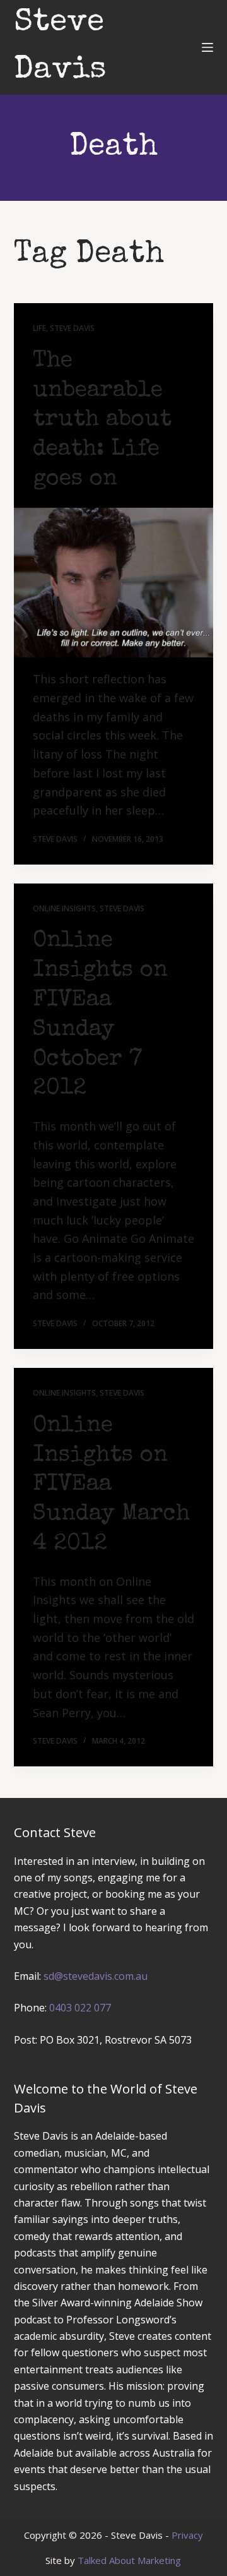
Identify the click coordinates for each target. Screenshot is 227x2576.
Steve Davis (72, 328)
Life (39, 328)
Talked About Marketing (129, 2560)
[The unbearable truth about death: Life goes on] (114, 583)
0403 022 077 (80, 2008)
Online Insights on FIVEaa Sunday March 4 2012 (111, 1486)
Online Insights (64, 908)
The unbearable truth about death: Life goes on (102, 421)
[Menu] (207, 47)
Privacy (187, 2535)
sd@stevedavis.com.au (96, 1976)
